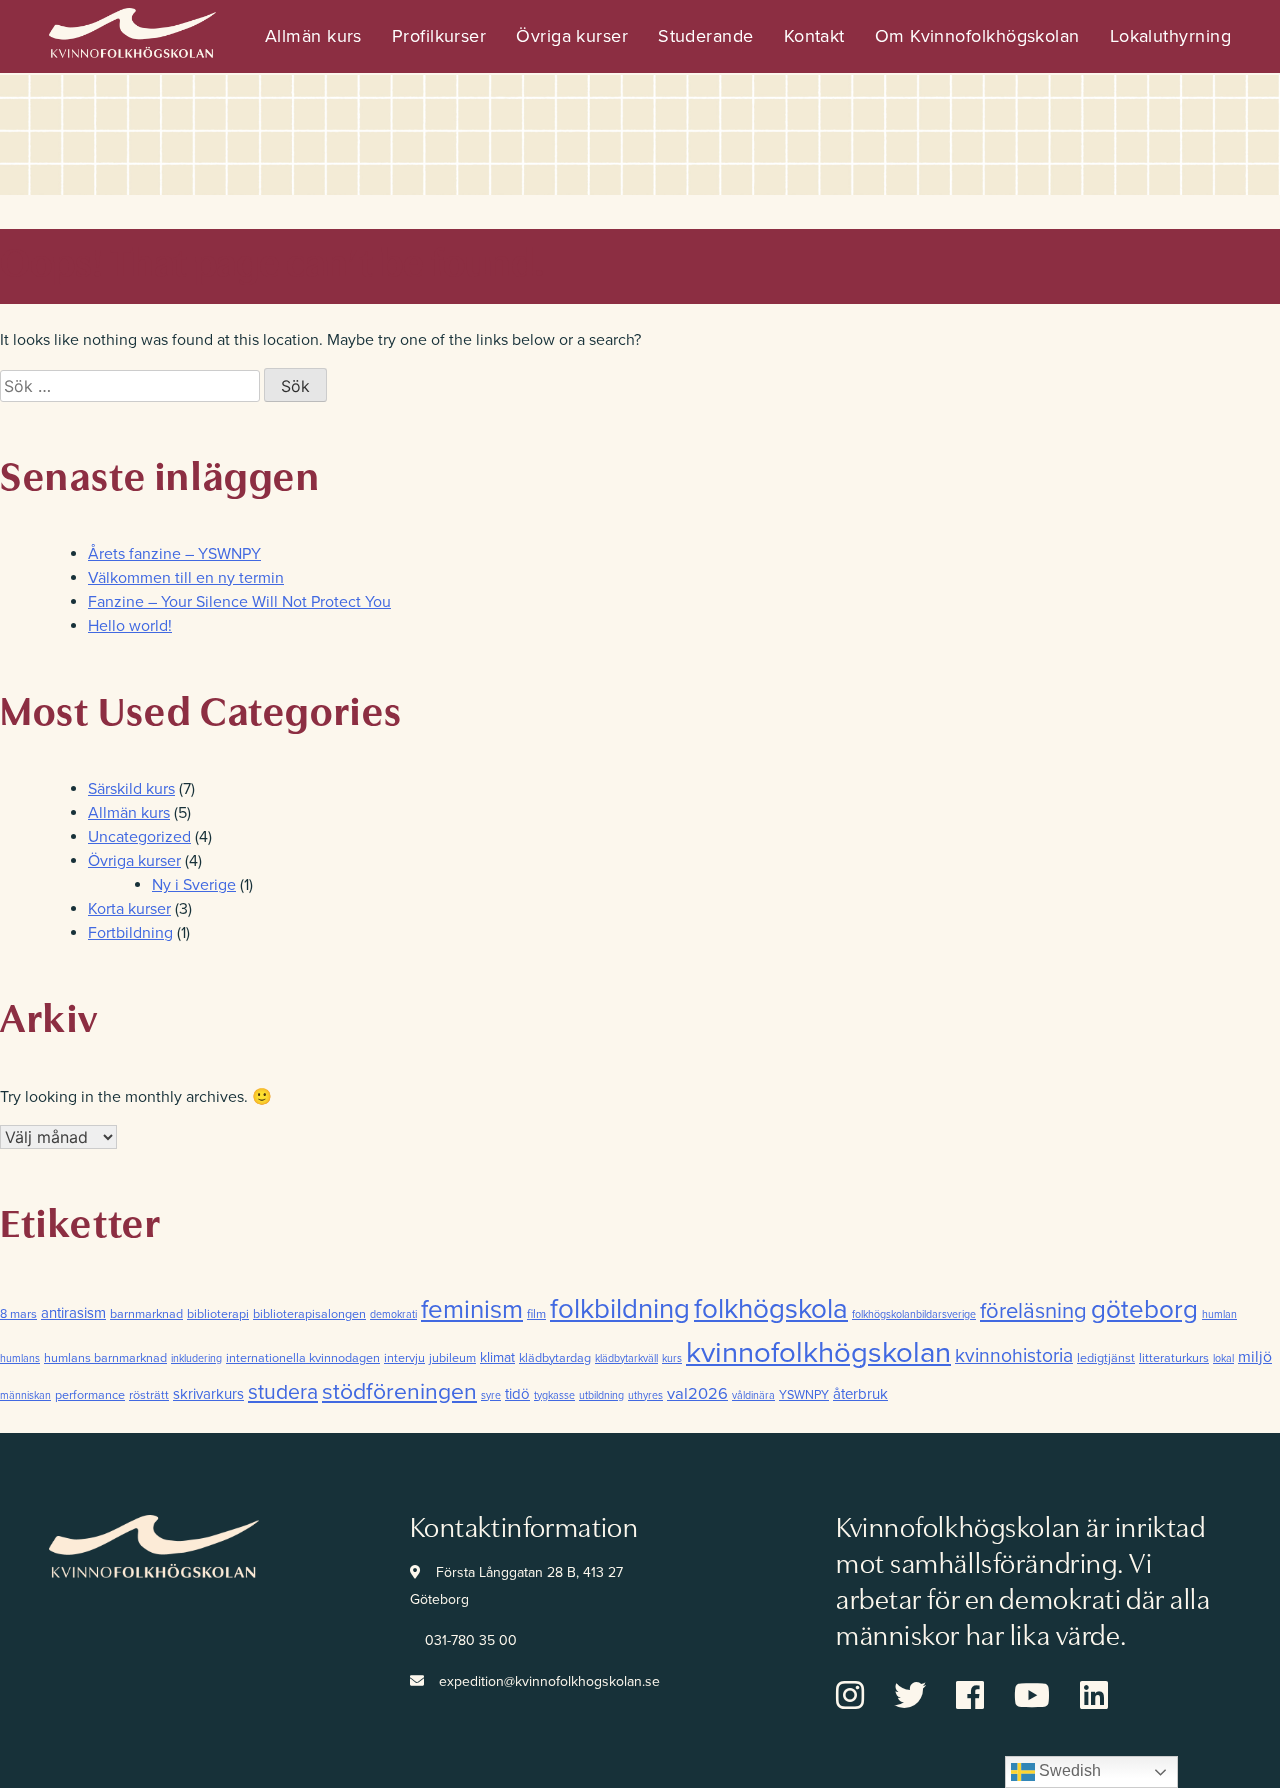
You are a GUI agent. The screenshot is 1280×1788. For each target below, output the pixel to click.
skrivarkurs (208, 1394)
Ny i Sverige (194, 885)
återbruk (860, 1394)
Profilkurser (439, 36)
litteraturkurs (1174, 1358)
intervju (404, 1358)
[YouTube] (1047, 1702)
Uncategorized (139, 837)
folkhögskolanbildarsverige (914, 1314)
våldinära (753, 1395)
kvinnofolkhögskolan (818, 1352)
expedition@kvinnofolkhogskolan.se (549, 1681)
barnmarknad (146, 1314)
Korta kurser (129, 909)
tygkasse (554, 1395)
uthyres (645, 1395)
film (536, 1314)
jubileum (452, 1358)
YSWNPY (804, 1395)
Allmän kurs (313, 36)
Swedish (1068, 1770)
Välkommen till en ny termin (186, 578)
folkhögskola (771, 1309)
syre (491, 1395)
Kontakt (814, 36)
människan (25, 1395)
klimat (497, 1357)
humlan (1219, 1314)
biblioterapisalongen (309, 1314)
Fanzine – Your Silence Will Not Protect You (239, 602)
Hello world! (130, 626)
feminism (472, 1309)
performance (90, 1395)
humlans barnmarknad (105, 1358)
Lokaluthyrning (1170, 36)
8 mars (18, 1314)
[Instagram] (865, 1702)
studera (283, 1392)
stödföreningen (399, 1392)
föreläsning (1033, 1311)
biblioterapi (218, 1314)
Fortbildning (130, 933)
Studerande (706, 36)
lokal (1223, 1358)
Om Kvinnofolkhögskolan (977, 36)
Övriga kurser (572, 36)
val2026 (697, 1394)
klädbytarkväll (626, 1358)
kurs (672, 1358)
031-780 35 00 (471, 1640)
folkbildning (620, 1309)
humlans (20, 1358)
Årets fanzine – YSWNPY (174, 554)
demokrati (393, 1314)
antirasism (73, 1313)
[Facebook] (985, 1702)
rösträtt (149, 1395)
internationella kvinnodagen (303, 1358)
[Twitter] (925, 1702)
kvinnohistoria (1014, 1356)
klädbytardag (555, 1358)
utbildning (601, 1395)
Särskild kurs (131, 789)
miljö (1255, 1357)
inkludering (196, 1358)
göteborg (1144, 1309)
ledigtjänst (1106, 1358)
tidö (517, 1394)
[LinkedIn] (1109, 1702)
